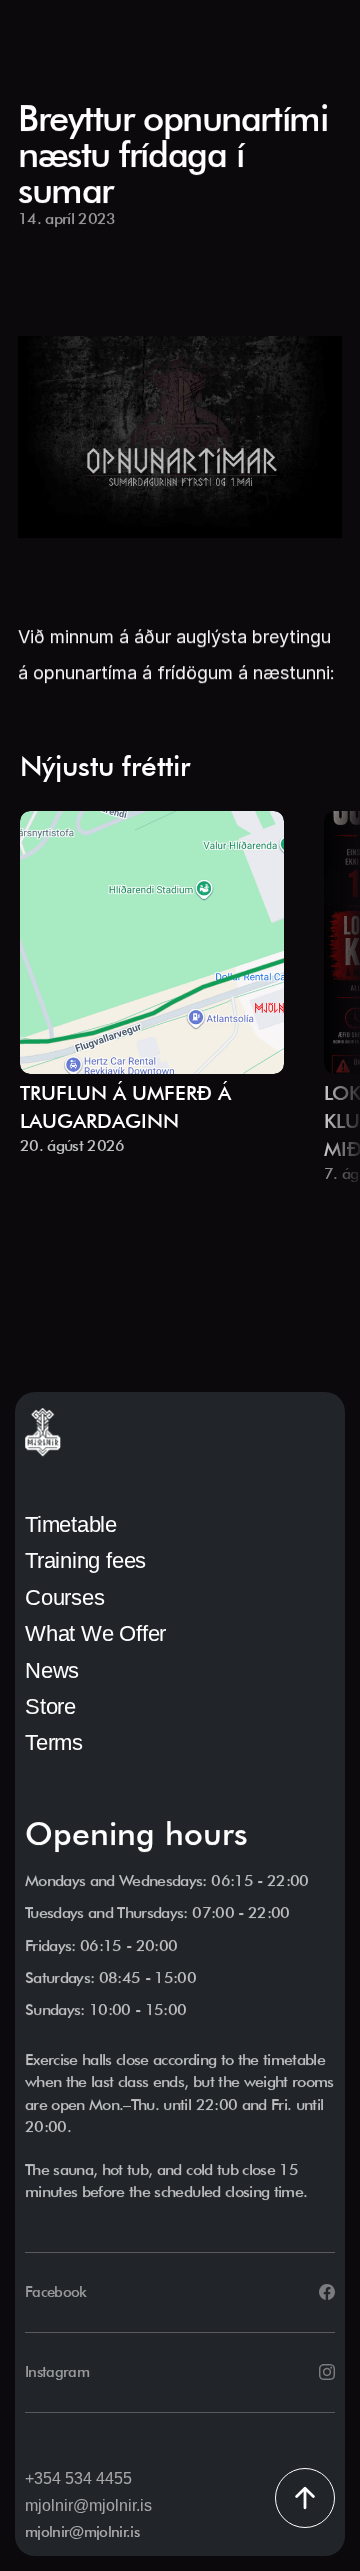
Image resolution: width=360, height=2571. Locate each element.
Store (50, 1706)
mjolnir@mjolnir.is (88, 2505)
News (52, 1670)
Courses (64, 1597)
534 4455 (98, 2478)
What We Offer (95, 1633)
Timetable (71, 1524)
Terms (54, 1742)
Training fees (85, 1560)
